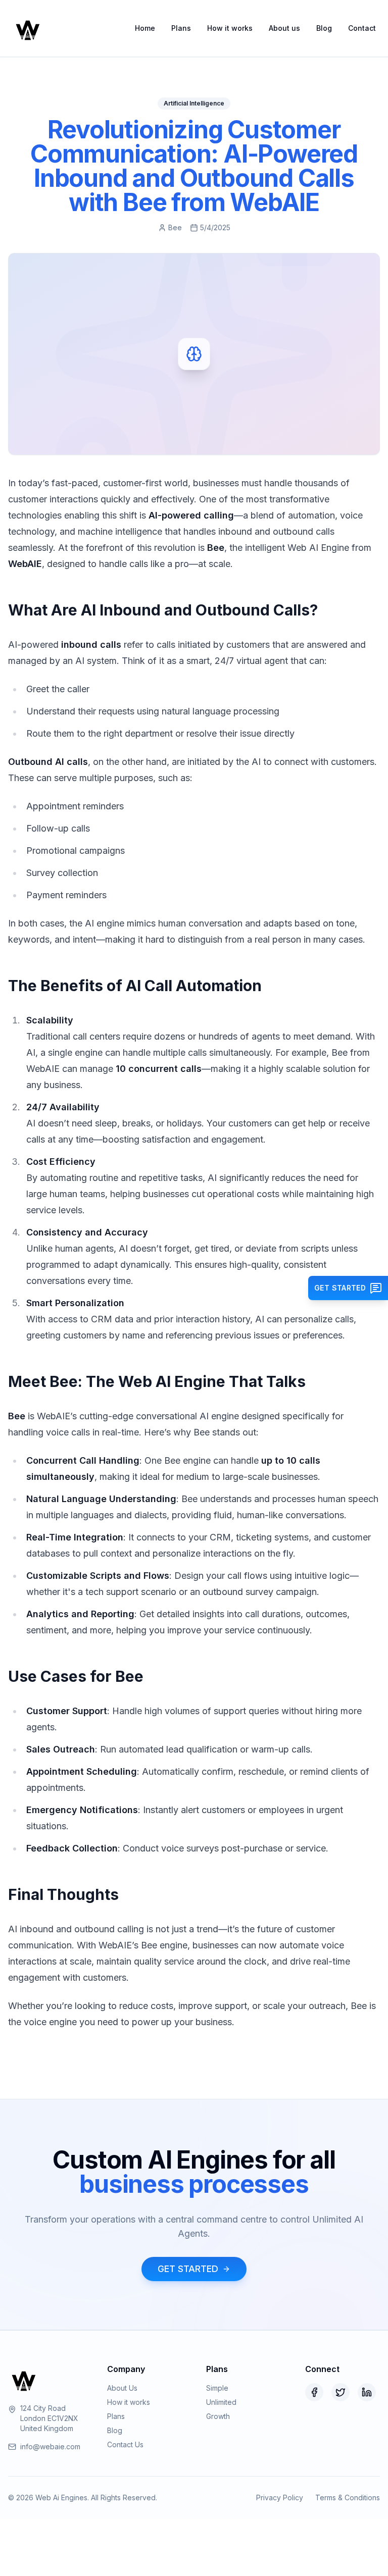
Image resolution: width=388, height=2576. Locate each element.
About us (284, 28)
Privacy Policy (280, 2497)
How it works (230, 28)
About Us (122, 2388)
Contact (362, 28)
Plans (181, 28)
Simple (217, 2388)
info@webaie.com (50, 2446)
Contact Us (125, 2444)
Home (145, 28)
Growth (218, 2416)
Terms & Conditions (348, 2497)
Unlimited (221, 2402)
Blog (324, 28)
